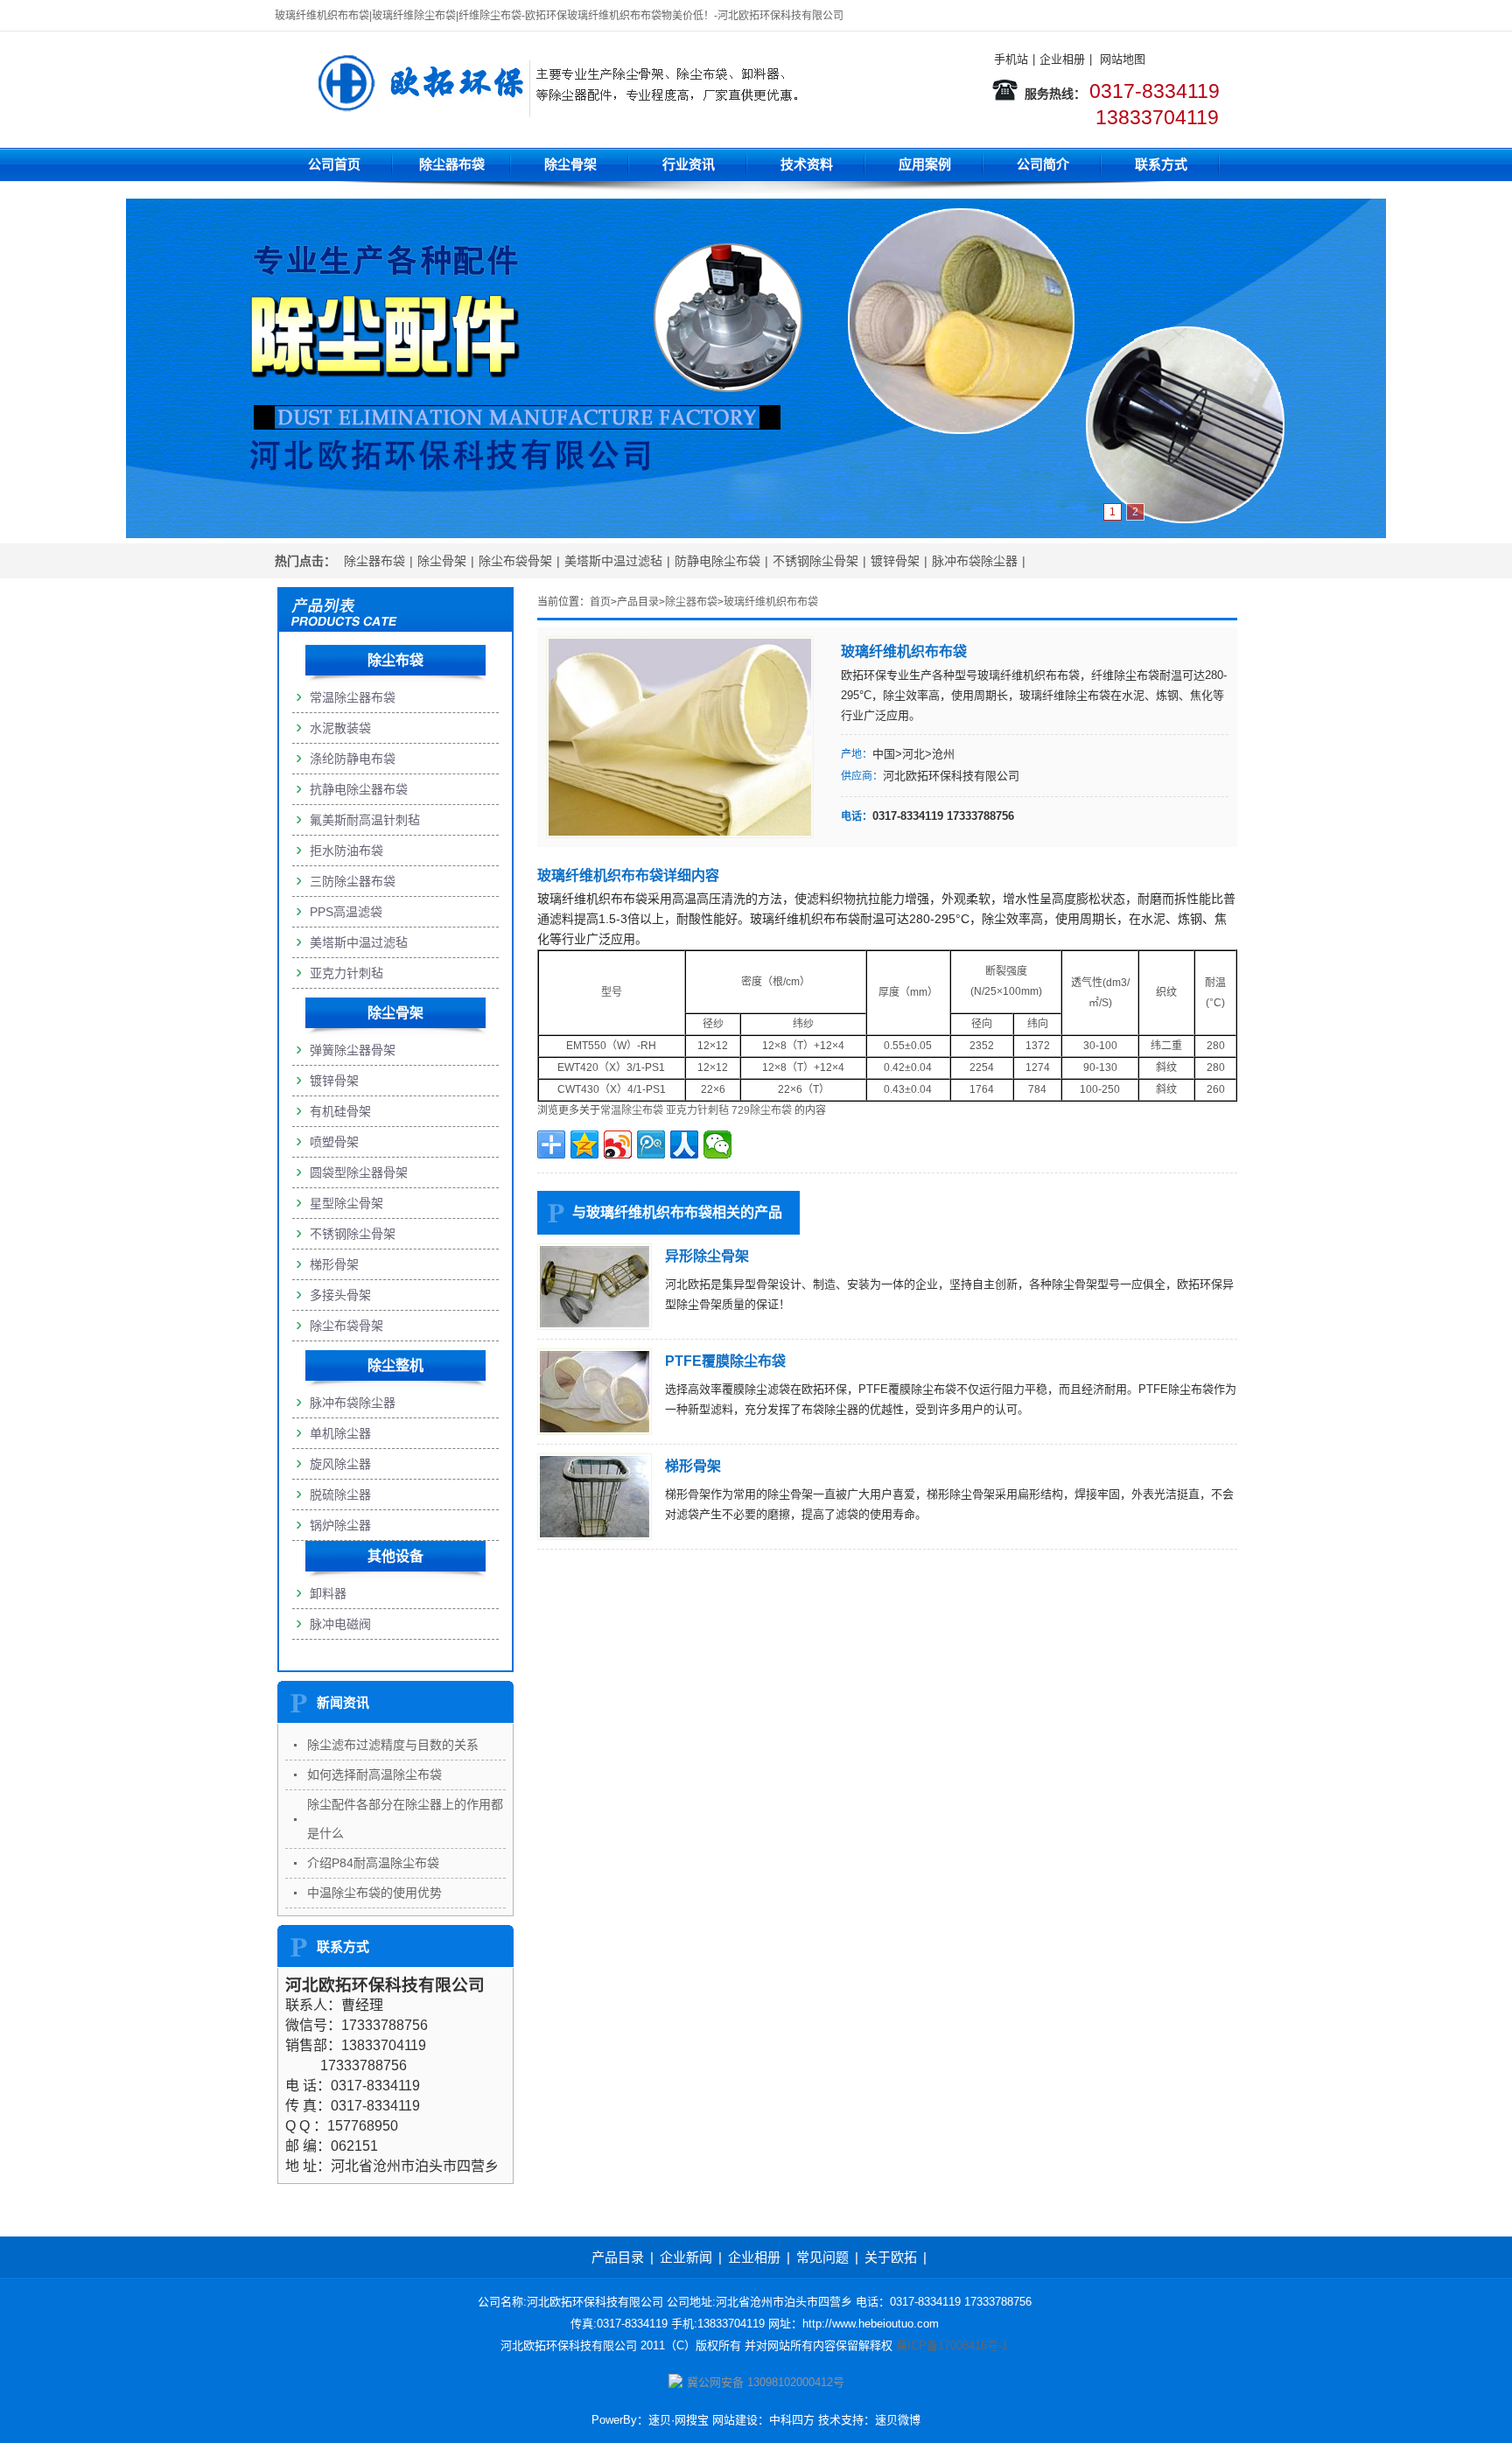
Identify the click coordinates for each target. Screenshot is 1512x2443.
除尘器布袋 (452, 164)
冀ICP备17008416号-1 (952, 2345)
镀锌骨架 (895, 561)
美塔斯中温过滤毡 (613, 561)
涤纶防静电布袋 (353, 759)
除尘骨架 (570, 164)
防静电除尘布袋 (717, 561)
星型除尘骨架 (346, 1203)
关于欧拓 (891, 2257)
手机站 (1011, 59)
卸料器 (328, 1593)
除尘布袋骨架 (515, 561)
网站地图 (1123, 59)
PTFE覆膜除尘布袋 (725, 1361)
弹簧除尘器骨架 (353, 1050)
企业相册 (1062, 59)
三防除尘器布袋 (353, 881)
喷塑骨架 (334, 1142)
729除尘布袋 (762, 1110)
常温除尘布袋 (632, 1110)
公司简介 (1043, 164)
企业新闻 (686, 2257)
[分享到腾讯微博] (651, 1144)
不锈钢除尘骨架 (815, 561)
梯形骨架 (693, 1466)
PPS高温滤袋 (346, 912)
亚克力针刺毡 (697, 1110)
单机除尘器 (340, 1433)
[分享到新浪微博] (618, 1144)
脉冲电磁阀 (340, 1624)
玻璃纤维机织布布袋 (771, 602)
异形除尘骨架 (707, 1256)
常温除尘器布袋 (353, 697)
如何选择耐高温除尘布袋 (374, 1774)
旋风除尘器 (340, 1464)
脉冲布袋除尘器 (975, 561)
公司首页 (334, 164)
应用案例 (925, 164)
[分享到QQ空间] (584, 1144)
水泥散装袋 (340, 728)
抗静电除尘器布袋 (359, 789)
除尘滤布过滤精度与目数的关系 (393, 1745)
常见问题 (822, 2257)
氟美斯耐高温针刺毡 (365, 820)
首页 (600, 602)
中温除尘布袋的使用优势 (374, 1893)
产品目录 (638, 602)
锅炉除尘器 (340, 1525)
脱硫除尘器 (340, 1494)
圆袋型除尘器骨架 (359, 1172)
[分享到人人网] (684, 1144)
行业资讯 (689, 164)
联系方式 (1161, 164)
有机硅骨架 (340, 1111)
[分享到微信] (717, 1144)
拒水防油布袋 (346, 850)
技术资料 (807, 164)
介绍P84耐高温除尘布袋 (373, 1863)
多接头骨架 (340, 1295)
